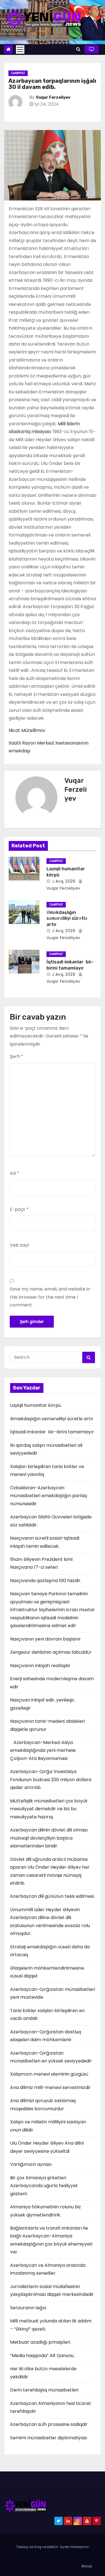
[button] (78, 49)
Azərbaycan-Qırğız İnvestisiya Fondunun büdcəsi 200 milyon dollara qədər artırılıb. (51, 1779)
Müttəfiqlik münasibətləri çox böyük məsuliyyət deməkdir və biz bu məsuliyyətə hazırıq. (49, 1809)
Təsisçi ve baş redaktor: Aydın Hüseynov (53, 2547)
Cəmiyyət (18, 73)
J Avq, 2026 (63, 881)
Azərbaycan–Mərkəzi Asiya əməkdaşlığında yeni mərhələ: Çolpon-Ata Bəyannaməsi (43, 1750)
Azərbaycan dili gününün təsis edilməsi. (52, 1896)
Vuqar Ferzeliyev (53, 97)
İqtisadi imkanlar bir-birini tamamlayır (52, 1432)
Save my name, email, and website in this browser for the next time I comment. (50, 1297)
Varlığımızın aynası (31, 2164)
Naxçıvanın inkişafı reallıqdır (40, 1666)
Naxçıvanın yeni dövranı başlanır (46, 1639)
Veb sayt (20, 1245)
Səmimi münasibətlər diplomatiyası (49, 2438)
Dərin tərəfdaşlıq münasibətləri (44, 2390)
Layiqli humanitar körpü (36, 1405)
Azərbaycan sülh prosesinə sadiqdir (49, 2424)
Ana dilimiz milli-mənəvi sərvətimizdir (50, 2087)
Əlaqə (87, 2566)
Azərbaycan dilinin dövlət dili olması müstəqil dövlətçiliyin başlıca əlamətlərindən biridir (49, 1838)
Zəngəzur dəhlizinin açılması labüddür (51, 1652)
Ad (14, 1173)
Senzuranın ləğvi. (28, 2308)
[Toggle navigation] (20, 49)
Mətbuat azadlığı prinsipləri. (40, 2342)
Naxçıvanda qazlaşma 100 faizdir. (46, 1581)
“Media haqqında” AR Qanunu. (42, 2356)
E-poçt (19, 1209)
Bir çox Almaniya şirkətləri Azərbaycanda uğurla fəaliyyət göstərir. (44, 2186)
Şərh (17, 1056)
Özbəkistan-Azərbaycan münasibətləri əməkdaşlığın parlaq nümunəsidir (48, 1496)
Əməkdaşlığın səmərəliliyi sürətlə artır (67, 918)
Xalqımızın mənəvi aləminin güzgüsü (49, 2074)
